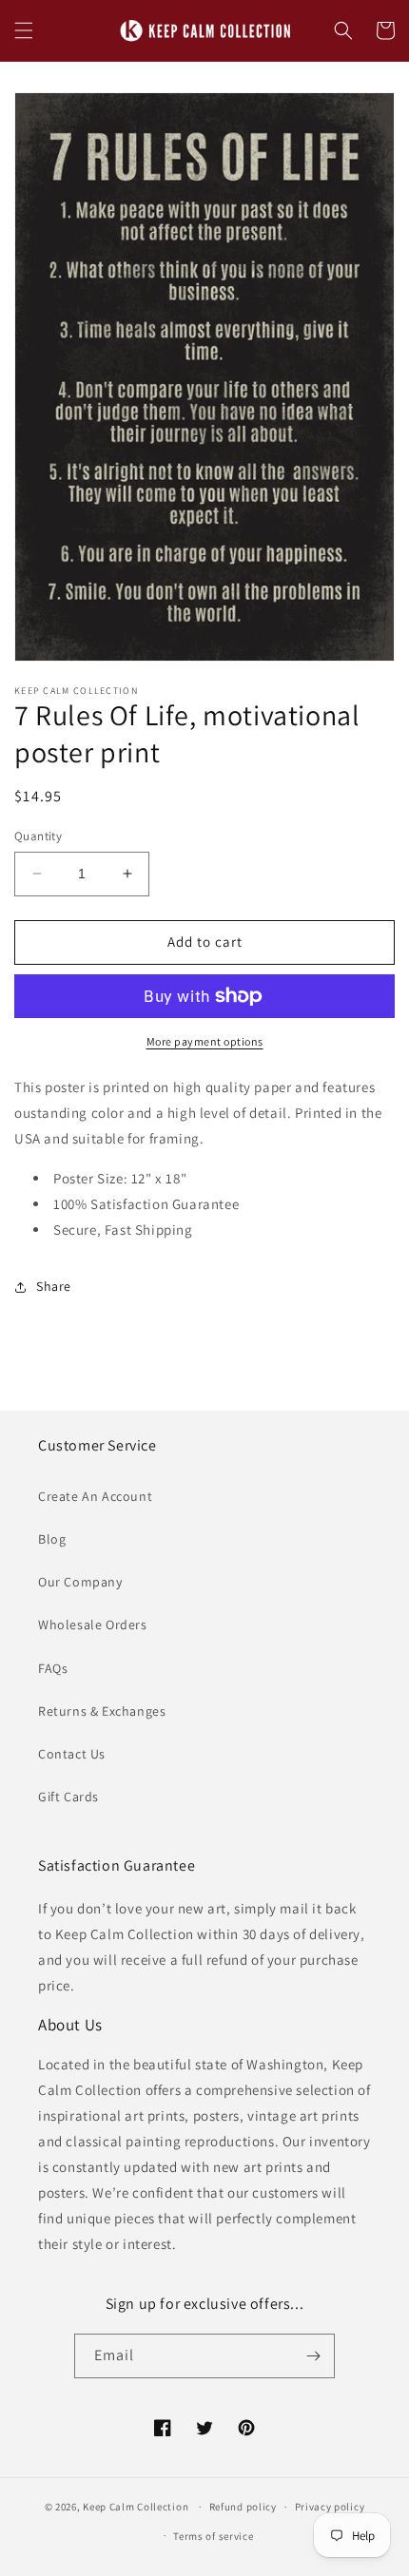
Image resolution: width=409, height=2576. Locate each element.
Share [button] (54, 1286)
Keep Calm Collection (136, 2507)
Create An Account (95, 1496)
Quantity (38, 836)
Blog (52, 1539)
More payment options (205, 1041)
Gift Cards (68, 1797)
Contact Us (72, 1754)
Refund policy (243, 2507)
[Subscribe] (313, 2356)
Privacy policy (330, 2507)
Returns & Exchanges (102, 1711)
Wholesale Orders (93, 1624)
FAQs (53, 1668)
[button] (24, 30)
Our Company (80, 1582)
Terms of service (213, 2536)
